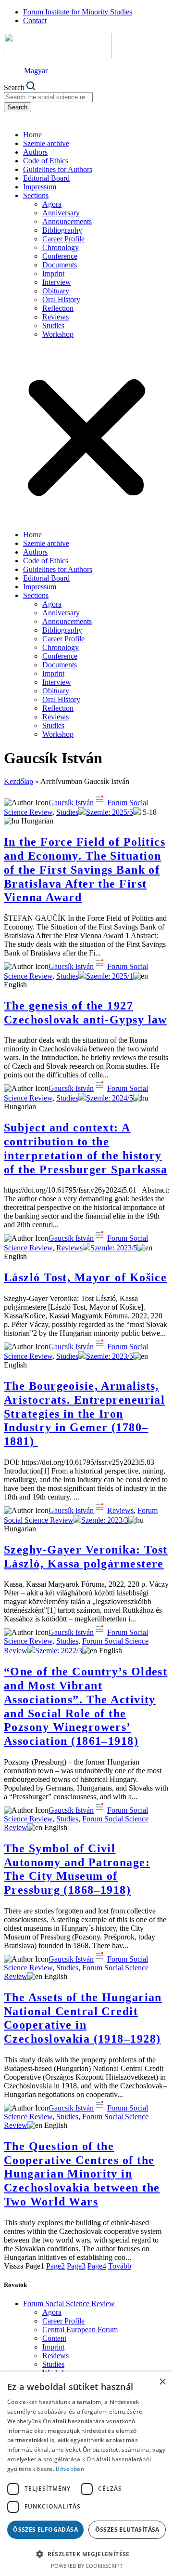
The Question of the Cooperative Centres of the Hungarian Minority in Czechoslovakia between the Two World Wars (82, 2174)
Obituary (56, 291)
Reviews (56, 317)
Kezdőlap (19, 781)
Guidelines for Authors (58, 169)
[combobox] (48, 97)
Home (32, 135)
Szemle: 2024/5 (110, 1098)
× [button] (162, 2382)
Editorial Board (46, 178)
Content (54, 2338)
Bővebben (70, 2469)
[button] (86, 435)
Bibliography (62, 230)
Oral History (61, 299)
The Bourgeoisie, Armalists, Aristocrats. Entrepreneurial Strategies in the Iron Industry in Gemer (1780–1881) (84, 1414)
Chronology (61, 247)
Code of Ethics (46, 161)
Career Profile (63, 239)
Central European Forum (80, 2330)
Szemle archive (46, 143)
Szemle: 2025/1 (110, 976)
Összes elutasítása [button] (127, 2530)
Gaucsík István (71, 803)
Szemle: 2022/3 (59, 1651)
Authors (35, 152)
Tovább (120, 2266)
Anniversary (61, 213)
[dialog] (86, 2474)
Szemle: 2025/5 (110, 812)
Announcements (67, 221)
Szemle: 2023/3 (105, 1520)
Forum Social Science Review (69, 2304)
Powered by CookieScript (87, 2566)
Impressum (40, 187)
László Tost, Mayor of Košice (85, 1277)
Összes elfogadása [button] (45, 2530)
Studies (53, 325)
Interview (57, 282)
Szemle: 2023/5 (114, 1248)
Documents (60, 265)
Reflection (58, 308)
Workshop (58, 334)
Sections (36, 195)
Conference (60, 256)
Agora (52, 204)
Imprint (53, 273)
